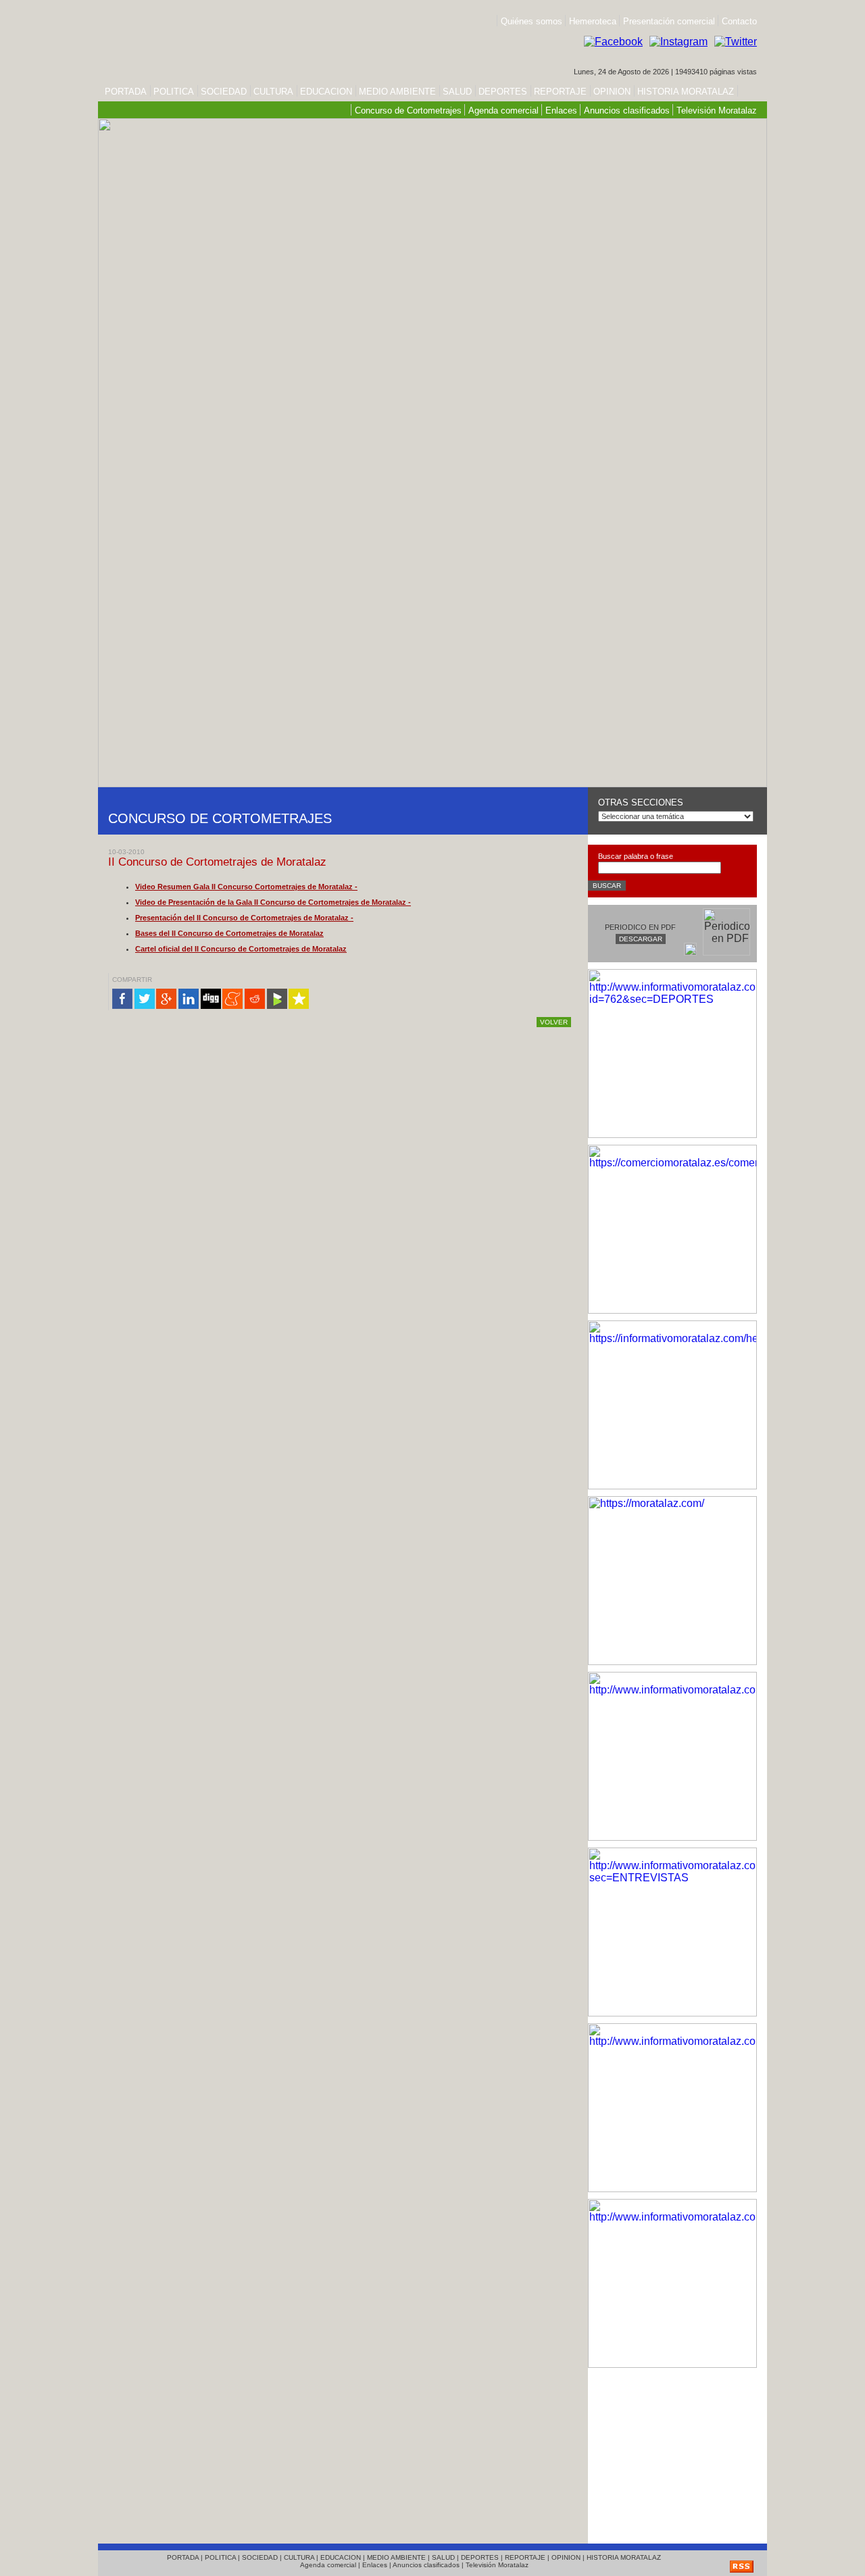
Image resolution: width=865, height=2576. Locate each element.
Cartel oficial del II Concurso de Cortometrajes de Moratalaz (241, 949)
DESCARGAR (641, 939)
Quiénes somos (532, 21)
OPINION (612, 92)
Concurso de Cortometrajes (408, 110)
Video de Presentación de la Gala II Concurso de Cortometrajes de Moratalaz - (273, 902)
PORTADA (126, 92)
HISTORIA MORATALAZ (684, 92)
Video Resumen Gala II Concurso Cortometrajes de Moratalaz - (246, 887)
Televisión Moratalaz (717, 110)
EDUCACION (326, 92)
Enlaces (561, 110)
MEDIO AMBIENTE (397, 92)
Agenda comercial (503, 110)
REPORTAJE (560, 92)
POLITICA (174, 92)
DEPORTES (503, 92)
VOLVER (554, 1022)
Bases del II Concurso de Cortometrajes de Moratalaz (229, 933)
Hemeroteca (593, 21)
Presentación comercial (670, 21)
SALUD (457, 92)
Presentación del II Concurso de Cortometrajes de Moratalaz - (244, 918)
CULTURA (273, 92)
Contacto (739, 21)
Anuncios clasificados (627, 110)
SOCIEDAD (224, 92)
